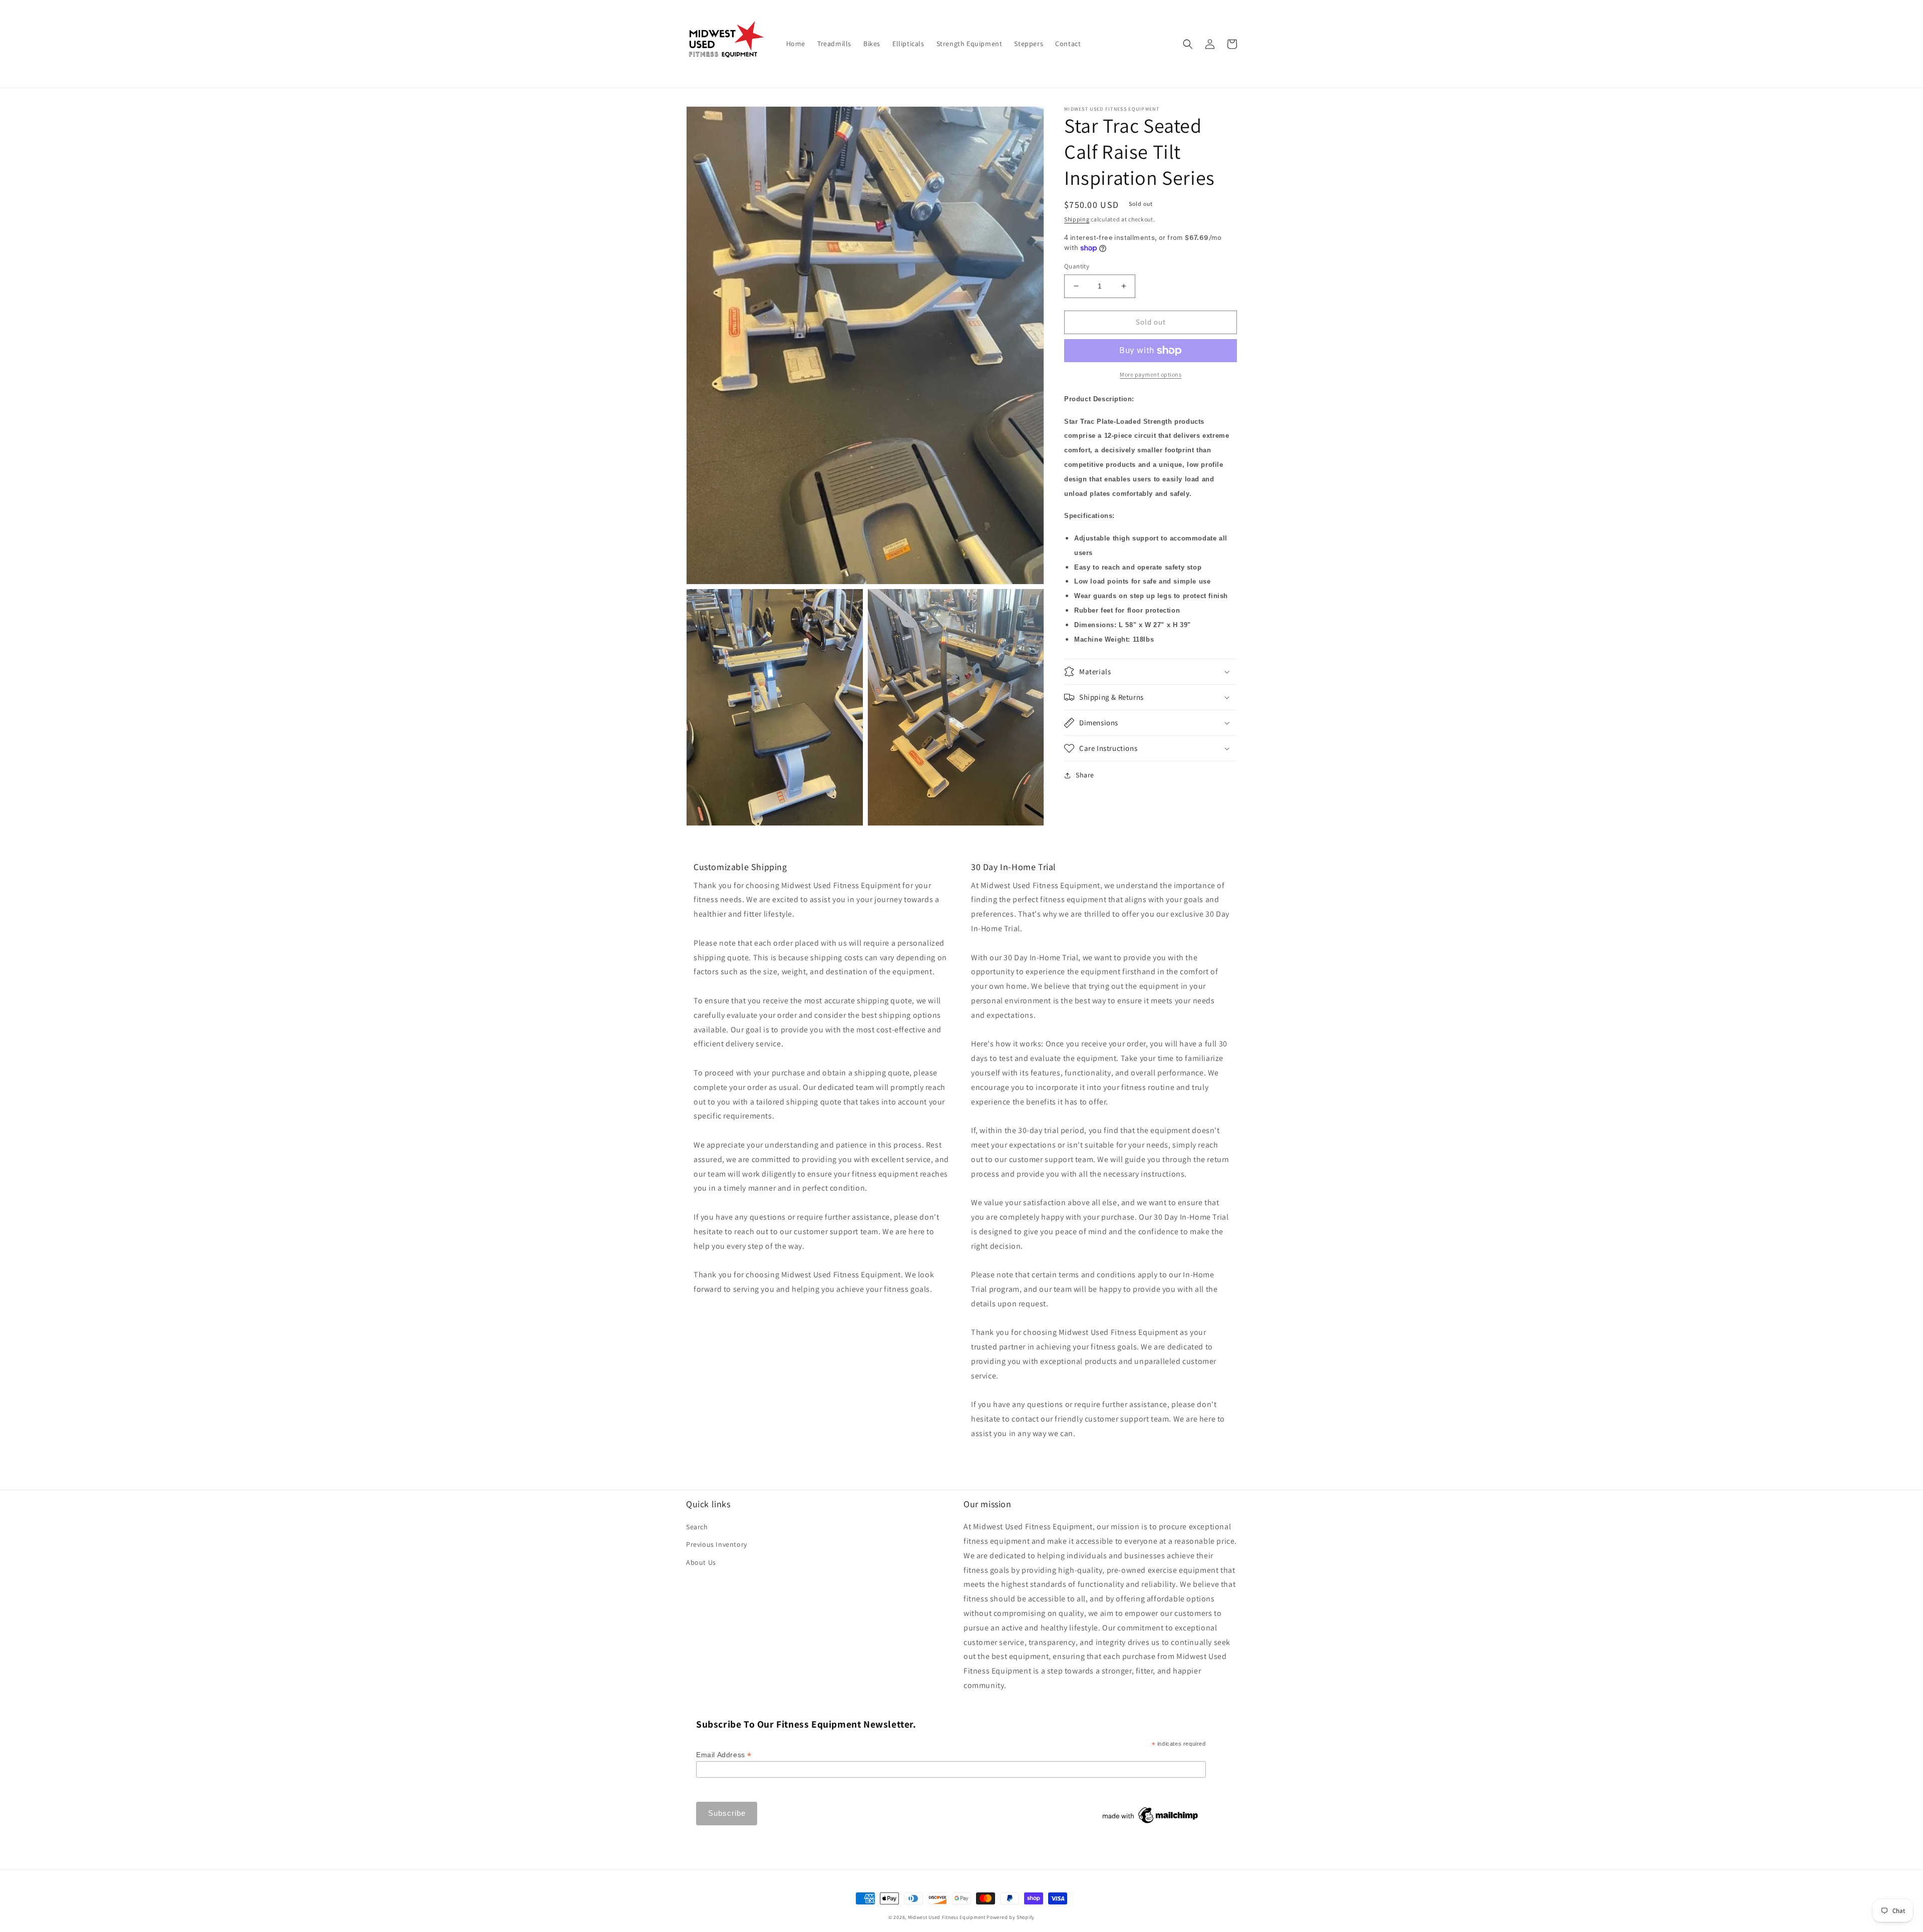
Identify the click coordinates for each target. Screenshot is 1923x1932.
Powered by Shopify (1011, 1917)
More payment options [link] (1151, 374)
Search (697, 1527)
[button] (1188, 44)
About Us (701, 1562)
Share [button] (1085, 775)
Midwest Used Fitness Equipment (947, 1917)
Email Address (724, 1755)
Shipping (1077, 219)
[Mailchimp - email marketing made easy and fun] (1151, 1823)
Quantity (1077, 266)
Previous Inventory (717, 1544)
